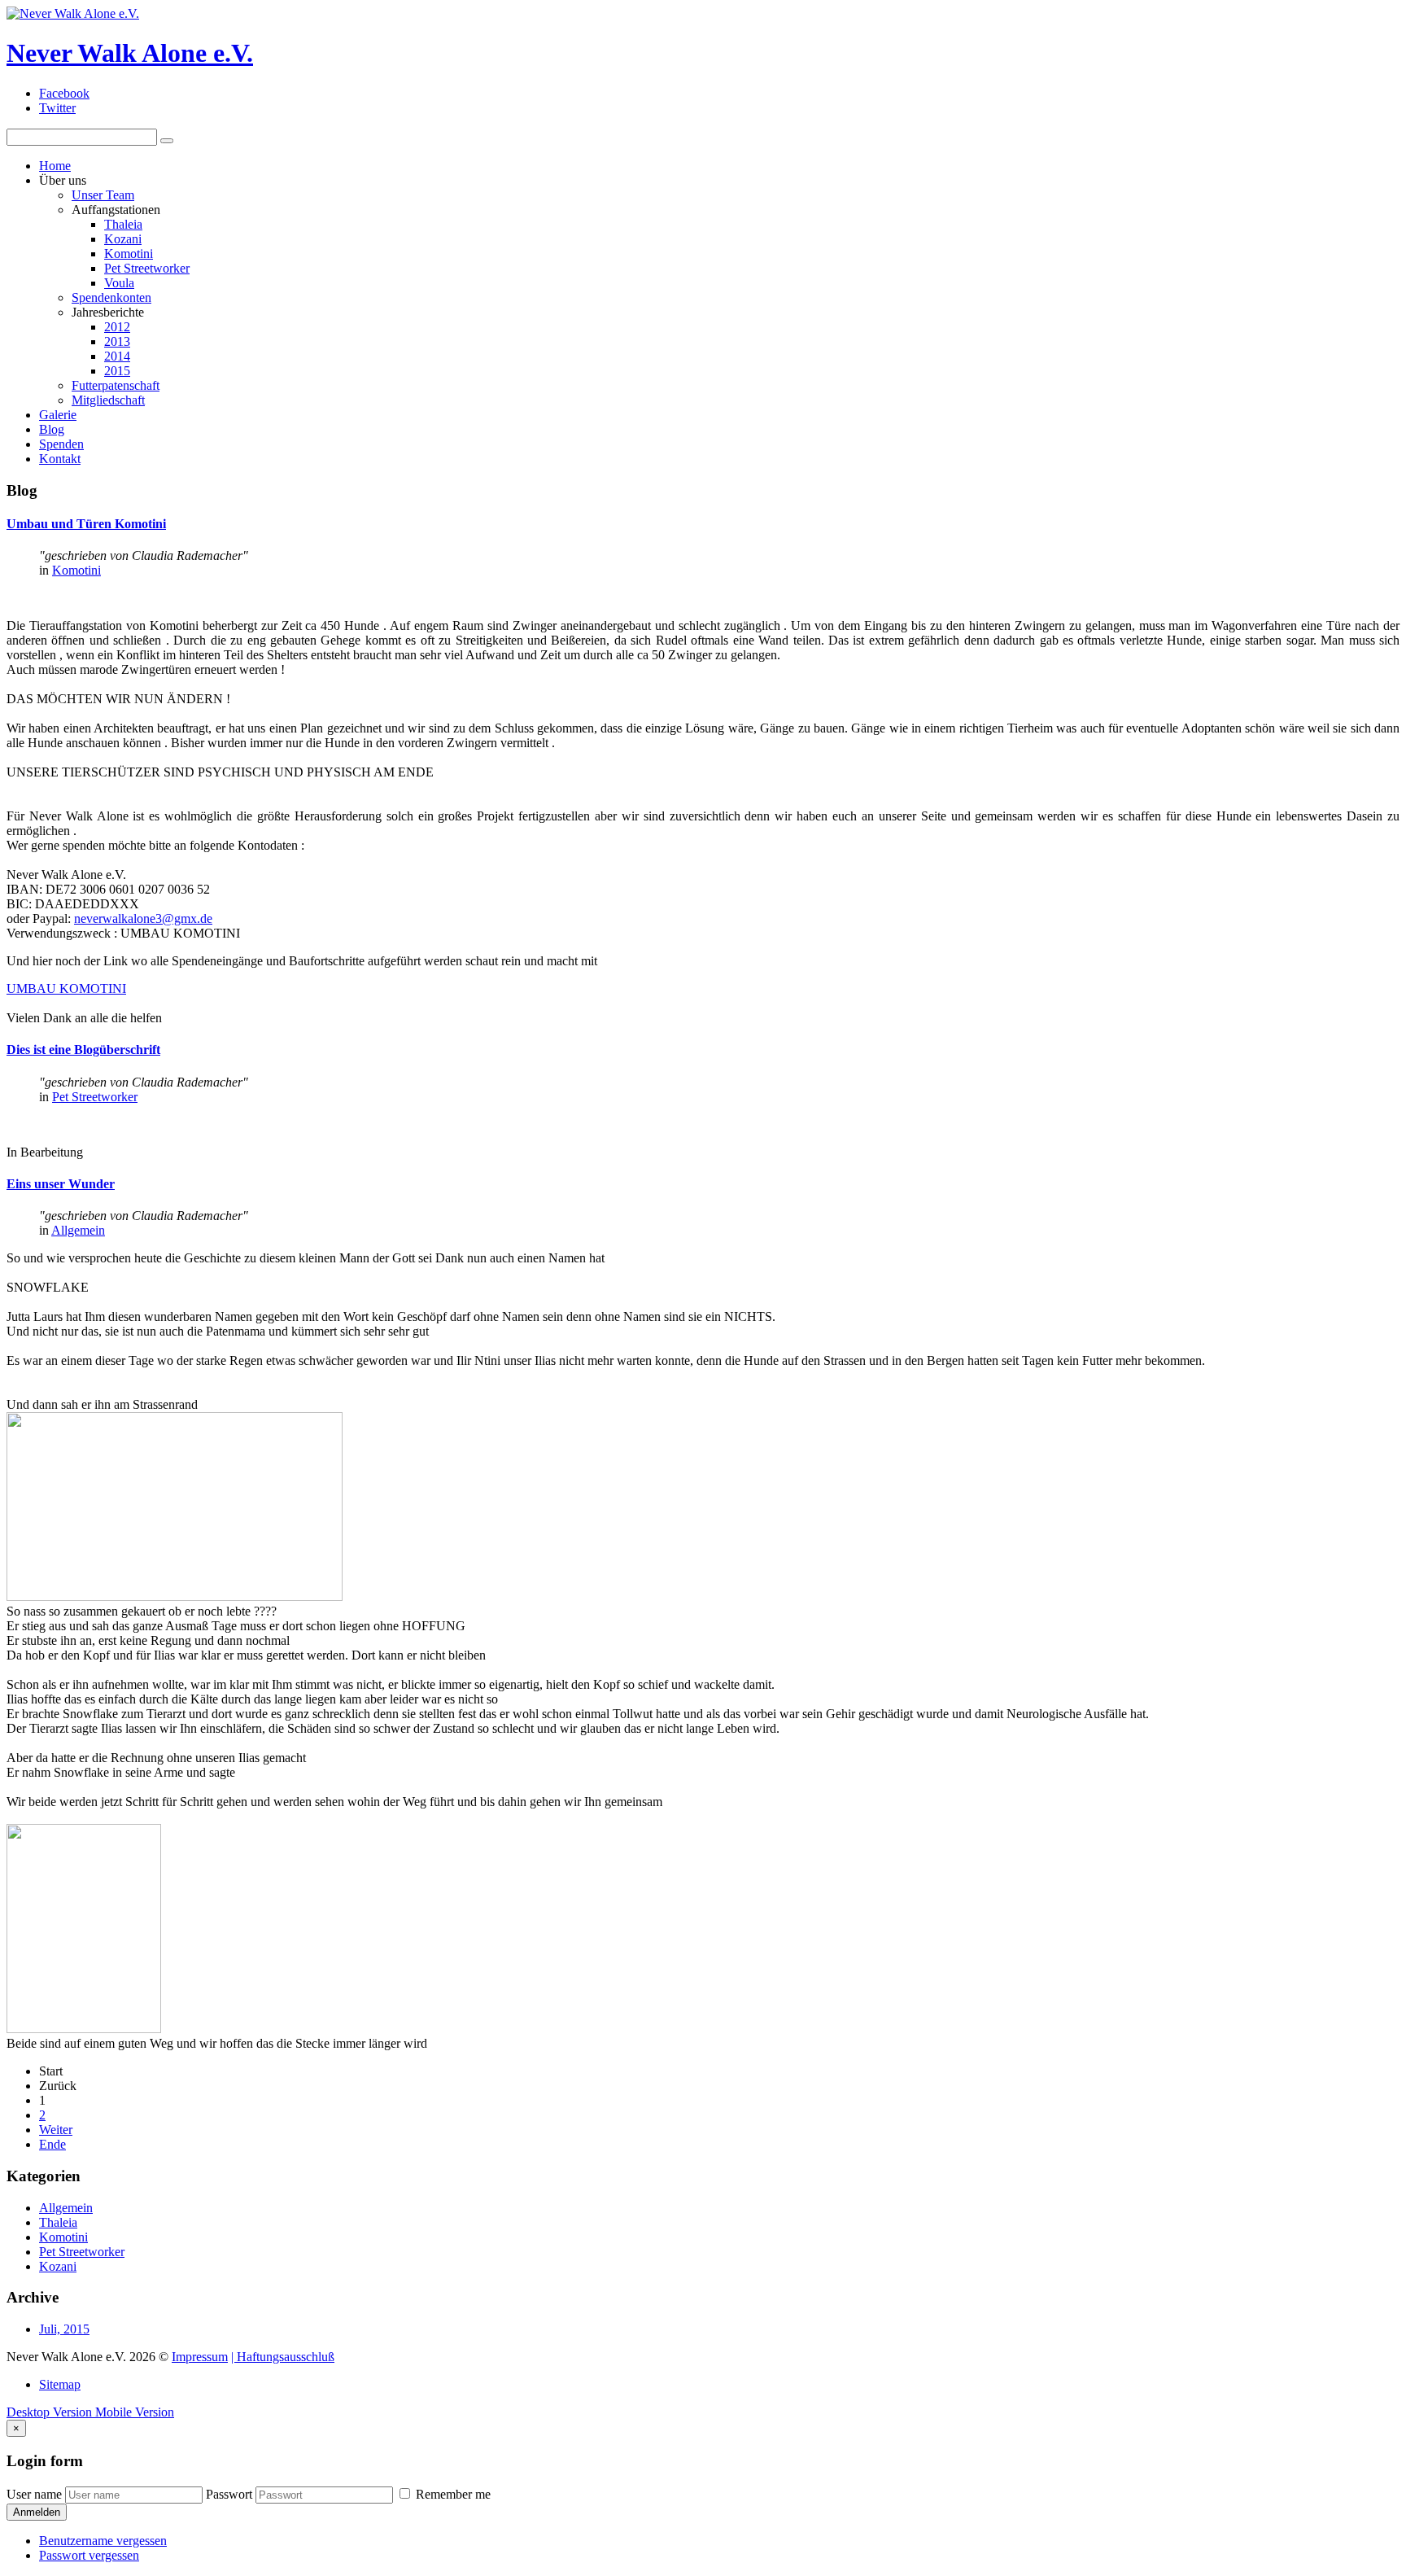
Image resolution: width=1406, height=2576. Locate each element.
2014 (117, 356)
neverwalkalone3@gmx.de (143, 918)
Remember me (452, 2494)
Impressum (200, 2357)
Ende (52, 2144)
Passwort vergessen (89, 2555)
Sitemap (60, 2384)
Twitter (57, 108)
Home (55, 166)
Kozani (123, 239)
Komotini (129, 254)
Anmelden (37, 2512)
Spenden (61, 444)
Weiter (56, 2130)
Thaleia (123, 224)
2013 (117, 341)
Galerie (58, 415)
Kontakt (60, 459)
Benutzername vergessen (103, 2541)
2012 (117, 327)
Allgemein (78, 1230)
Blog (52, 429)
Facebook (64, 93)
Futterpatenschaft (116, 385)
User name (34, 2494)
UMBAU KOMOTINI (66, 988)
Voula (119, 283)
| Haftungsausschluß (283, 2357)
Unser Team (103, 195)
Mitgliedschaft (108, 400)
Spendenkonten (111, 297)
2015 (117, 371)
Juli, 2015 (64, 2329)
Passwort (229, 2494)
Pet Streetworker (147, 268)
